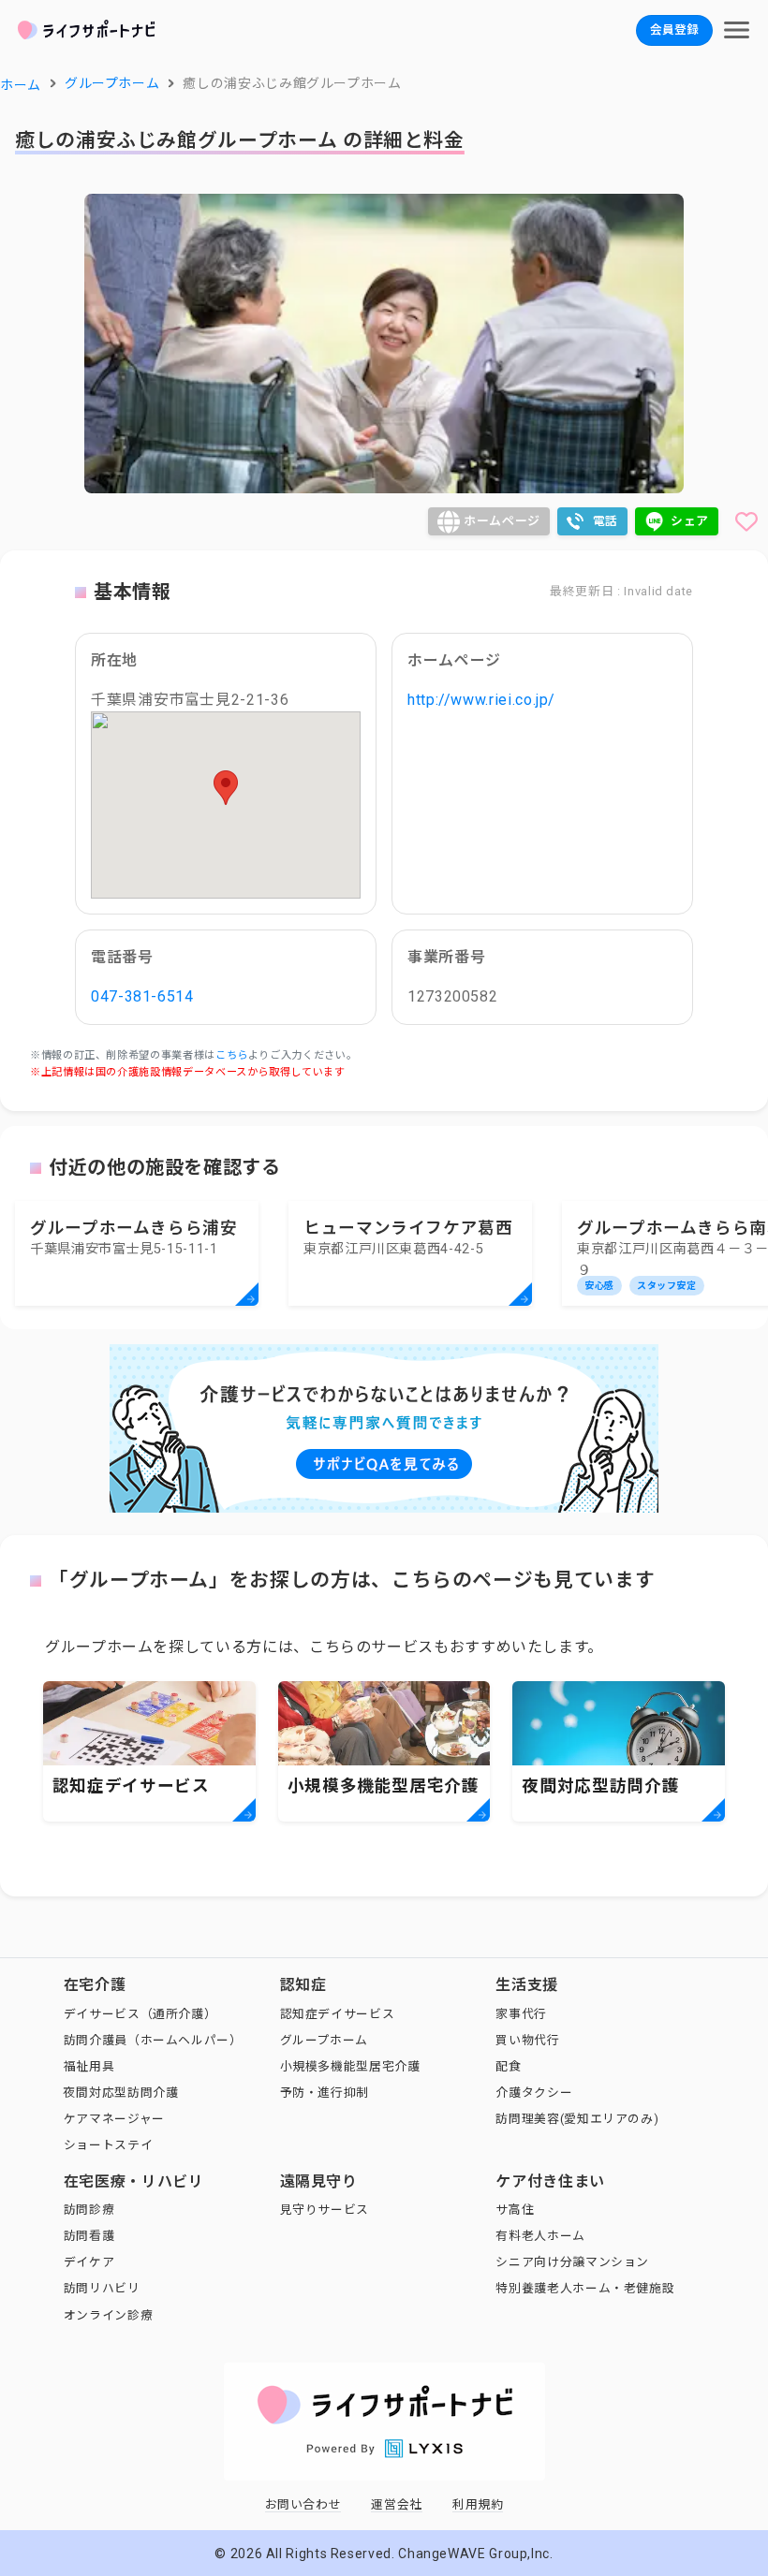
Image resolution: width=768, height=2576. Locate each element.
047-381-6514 (142, 996)
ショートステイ (108, 2145)
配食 (508, 2066)
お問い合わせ (303, 2504)
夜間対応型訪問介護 (121, 2093)
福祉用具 (89, 2066)
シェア (690, 521)
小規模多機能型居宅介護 (350, 2066)
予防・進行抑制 (325, 2093)
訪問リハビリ (102, 2288)
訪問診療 (89, 2210)
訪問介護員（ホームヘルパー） (153, 2040)
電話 (606, 521)
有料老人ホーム (540, 2236)
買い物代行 (527, 2040)
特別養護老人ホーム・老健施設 (585, 2288)
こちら (232, 1055)
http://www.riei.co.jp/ (481, 700)
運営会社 (397, 2504)
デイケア (89, 2262)
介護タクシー (534, 2093)
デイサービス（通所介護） (140, 2014)
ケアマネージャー (114, 2119)
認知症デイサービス (338, 2014)
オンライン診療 (108, 2315)
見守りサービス (325, 2210)
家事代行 (521, 2014)
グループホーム (324, 2040)
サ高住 (515, 2210)
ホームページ (502, 521)
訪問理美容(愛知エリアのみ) (577, 2119)
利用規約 (478, 2504)
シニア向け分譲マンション (572, 2262)
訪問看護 (89, 2236)
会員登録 (674, 29)
